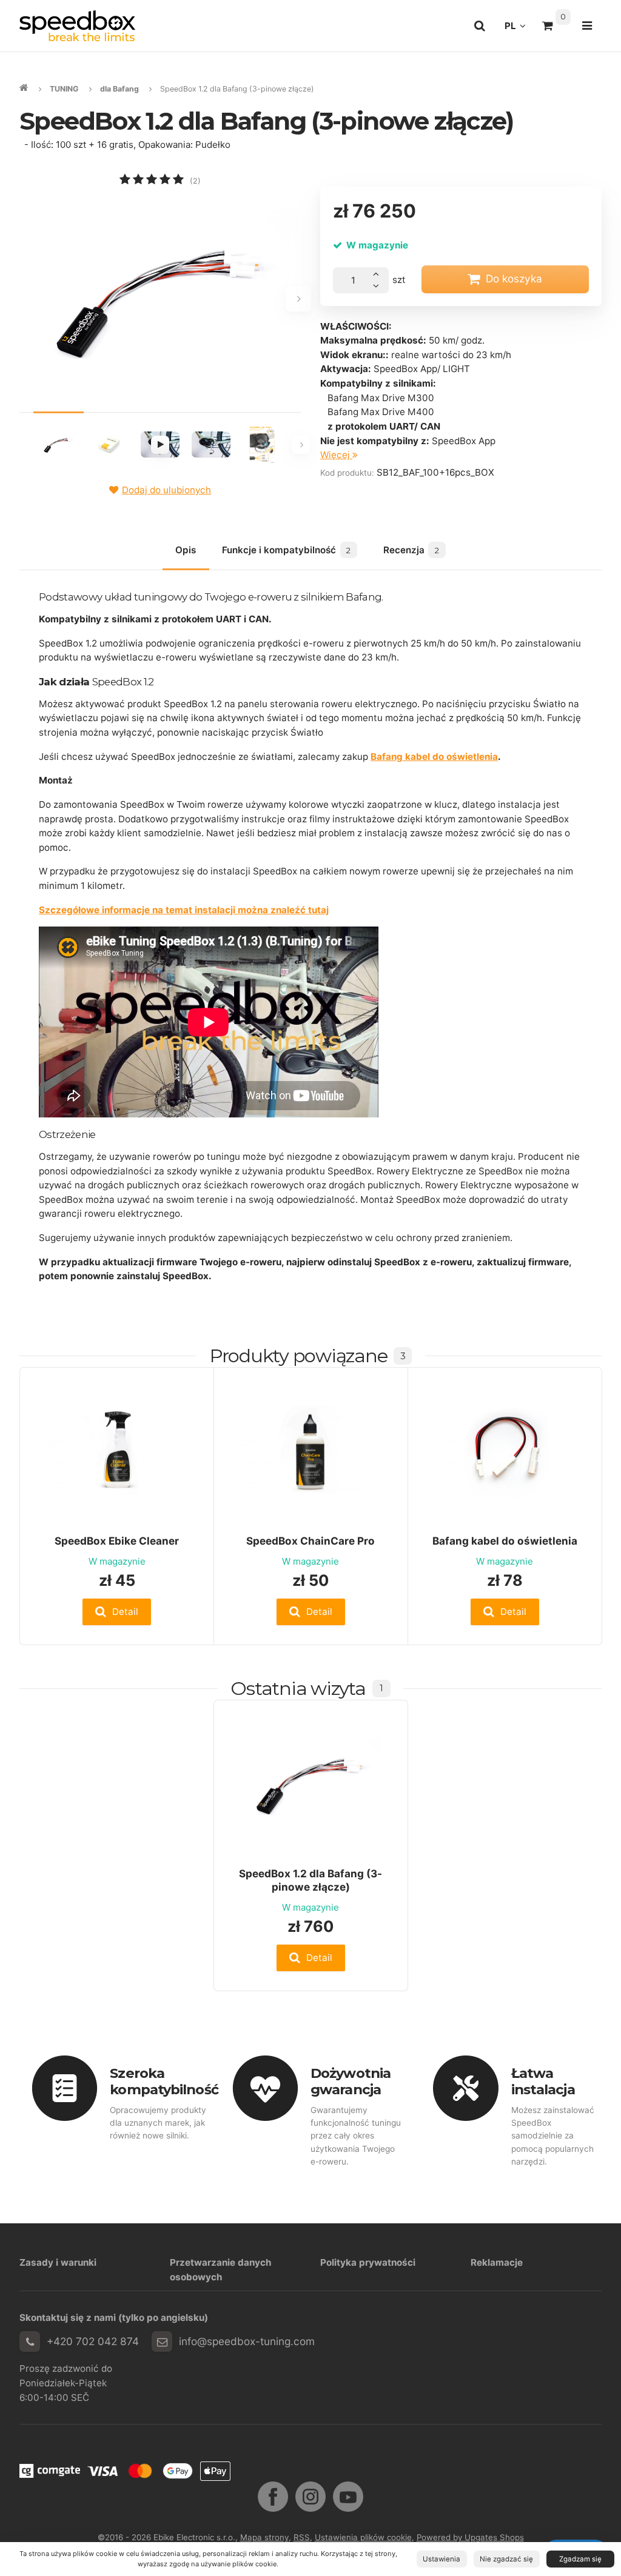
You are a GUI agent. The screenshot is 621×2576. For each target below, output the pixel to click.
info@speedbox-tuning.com (247, 2341)
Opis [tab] (186, 550)
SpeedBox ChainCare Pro (310, 1541)
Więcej (336, 455)
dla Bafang (119, 89)
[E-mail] (162, 2341)
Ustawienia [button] (441, 2559)
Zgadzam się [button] (580, 2559)
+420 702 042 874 (93, 2341)
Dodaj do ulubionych (166, 490)
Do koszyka (514, 278)
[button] (117, 1612)
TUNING (64, 89)
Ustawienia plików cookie (363, 2537)
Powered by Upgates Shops (470, 2537)
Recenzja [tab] (411, 550)
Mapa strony (264, 2537)
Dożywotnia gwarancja (351, 2081)
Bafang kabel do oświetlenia (434, 757)
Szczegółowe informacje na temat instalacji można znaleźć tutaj (184, 910)
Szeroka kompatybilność (164, 2081)
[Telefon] (30, 2341)
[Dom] (77, 26)
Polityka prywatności (368, 2262)
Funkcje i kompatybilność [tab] (286, 550)
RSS (302, 2537)
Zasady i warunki (58, 2262)
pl (519, 29)
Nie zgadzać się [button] (506, 2559)
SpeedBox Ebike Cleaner (117, 1541)
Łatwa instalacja (543, 2081)
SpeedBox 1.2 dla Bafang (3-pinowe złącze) (310, 1880)
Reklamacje (497, 2262)
